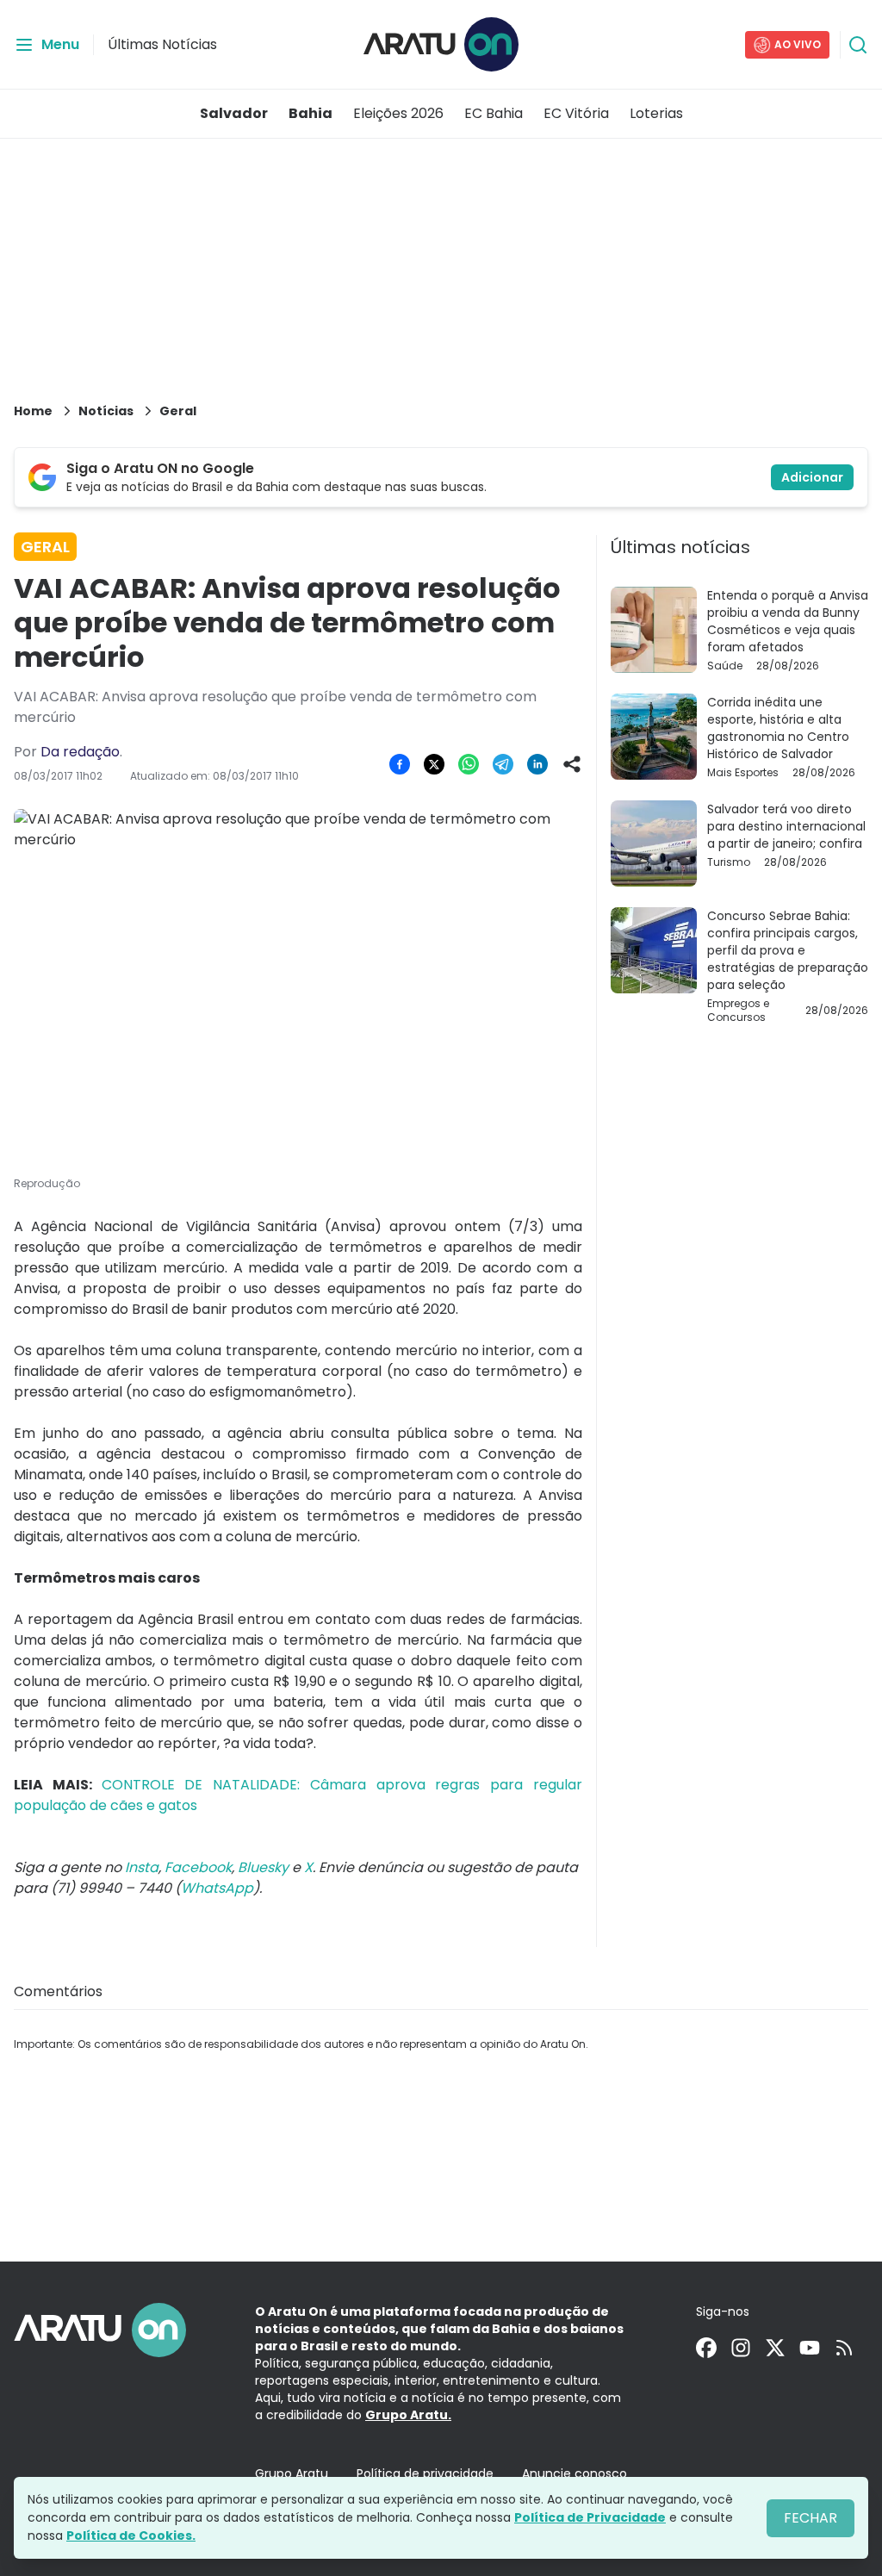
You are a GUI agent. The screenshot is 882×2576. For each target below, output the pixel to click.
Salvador (234, 113)
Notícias (106, 411)
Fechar (811, 2518)
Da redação (80, 752)
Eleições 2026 (398, 113)
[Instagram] (741, 2348)
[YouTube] (810, 2348)
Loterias (656, 113)
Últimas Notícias (162, 44)
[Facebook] (706, 2348)
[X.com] (775, 2348)
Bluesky (263, 1867)
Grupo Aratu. (408, 2415)
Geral (178, 411)
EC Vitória (576, 113)
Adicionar (812, 477)
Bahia (311, 113)
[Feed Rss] (844, 2348)
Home (33, 411)
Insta (142, 1867)
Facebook (198, 1867)
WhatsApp (217, 1888)
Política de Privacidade (590, 2517)
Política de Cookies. (131, 2536)
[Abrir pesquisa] (858, 45)
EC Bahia (494, 113)
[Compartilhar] (572, 764)
